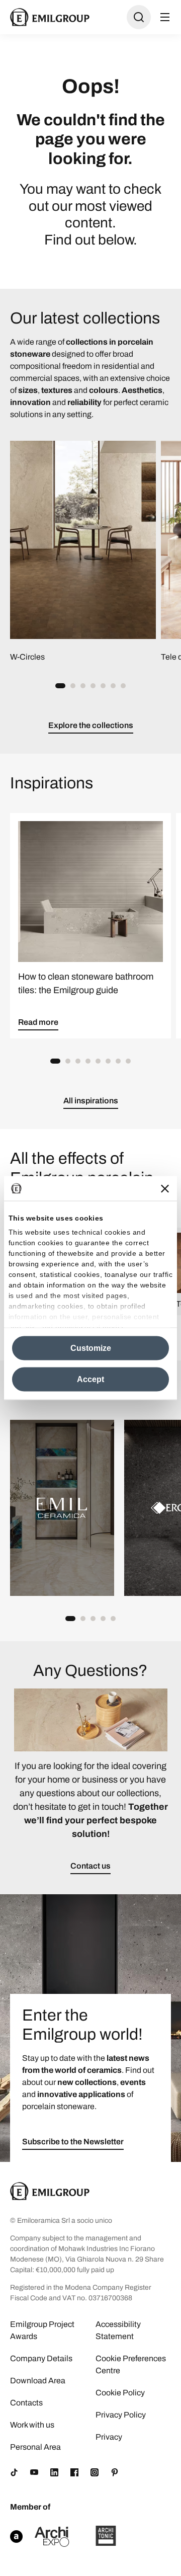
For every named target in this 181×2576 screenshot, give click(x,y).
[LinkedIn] (54, 2472)
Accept (90, 1379)
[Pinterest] (115, 2472)
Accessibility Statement (118, 2330)
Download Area (38, 2381)
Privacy (109, 2437)
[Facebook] (74, 2472)
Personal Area (35, 2447)
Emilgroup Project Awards (42, 2330)
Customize (91, 1348)
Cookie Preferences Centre (131, 2364)
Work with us (32, 2425)
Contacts (26, 2403)
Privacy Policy (121, 2415)
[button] (60, 686)
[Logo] (50, 17)
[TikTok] (14, 2472)
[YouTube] (34, 2472)
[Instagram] (95, 2472)
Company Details (41, 2358)
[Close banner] (165, 1188)
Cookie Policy (120, 2393)
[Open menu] (165, 17)
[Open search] (139, 17)
